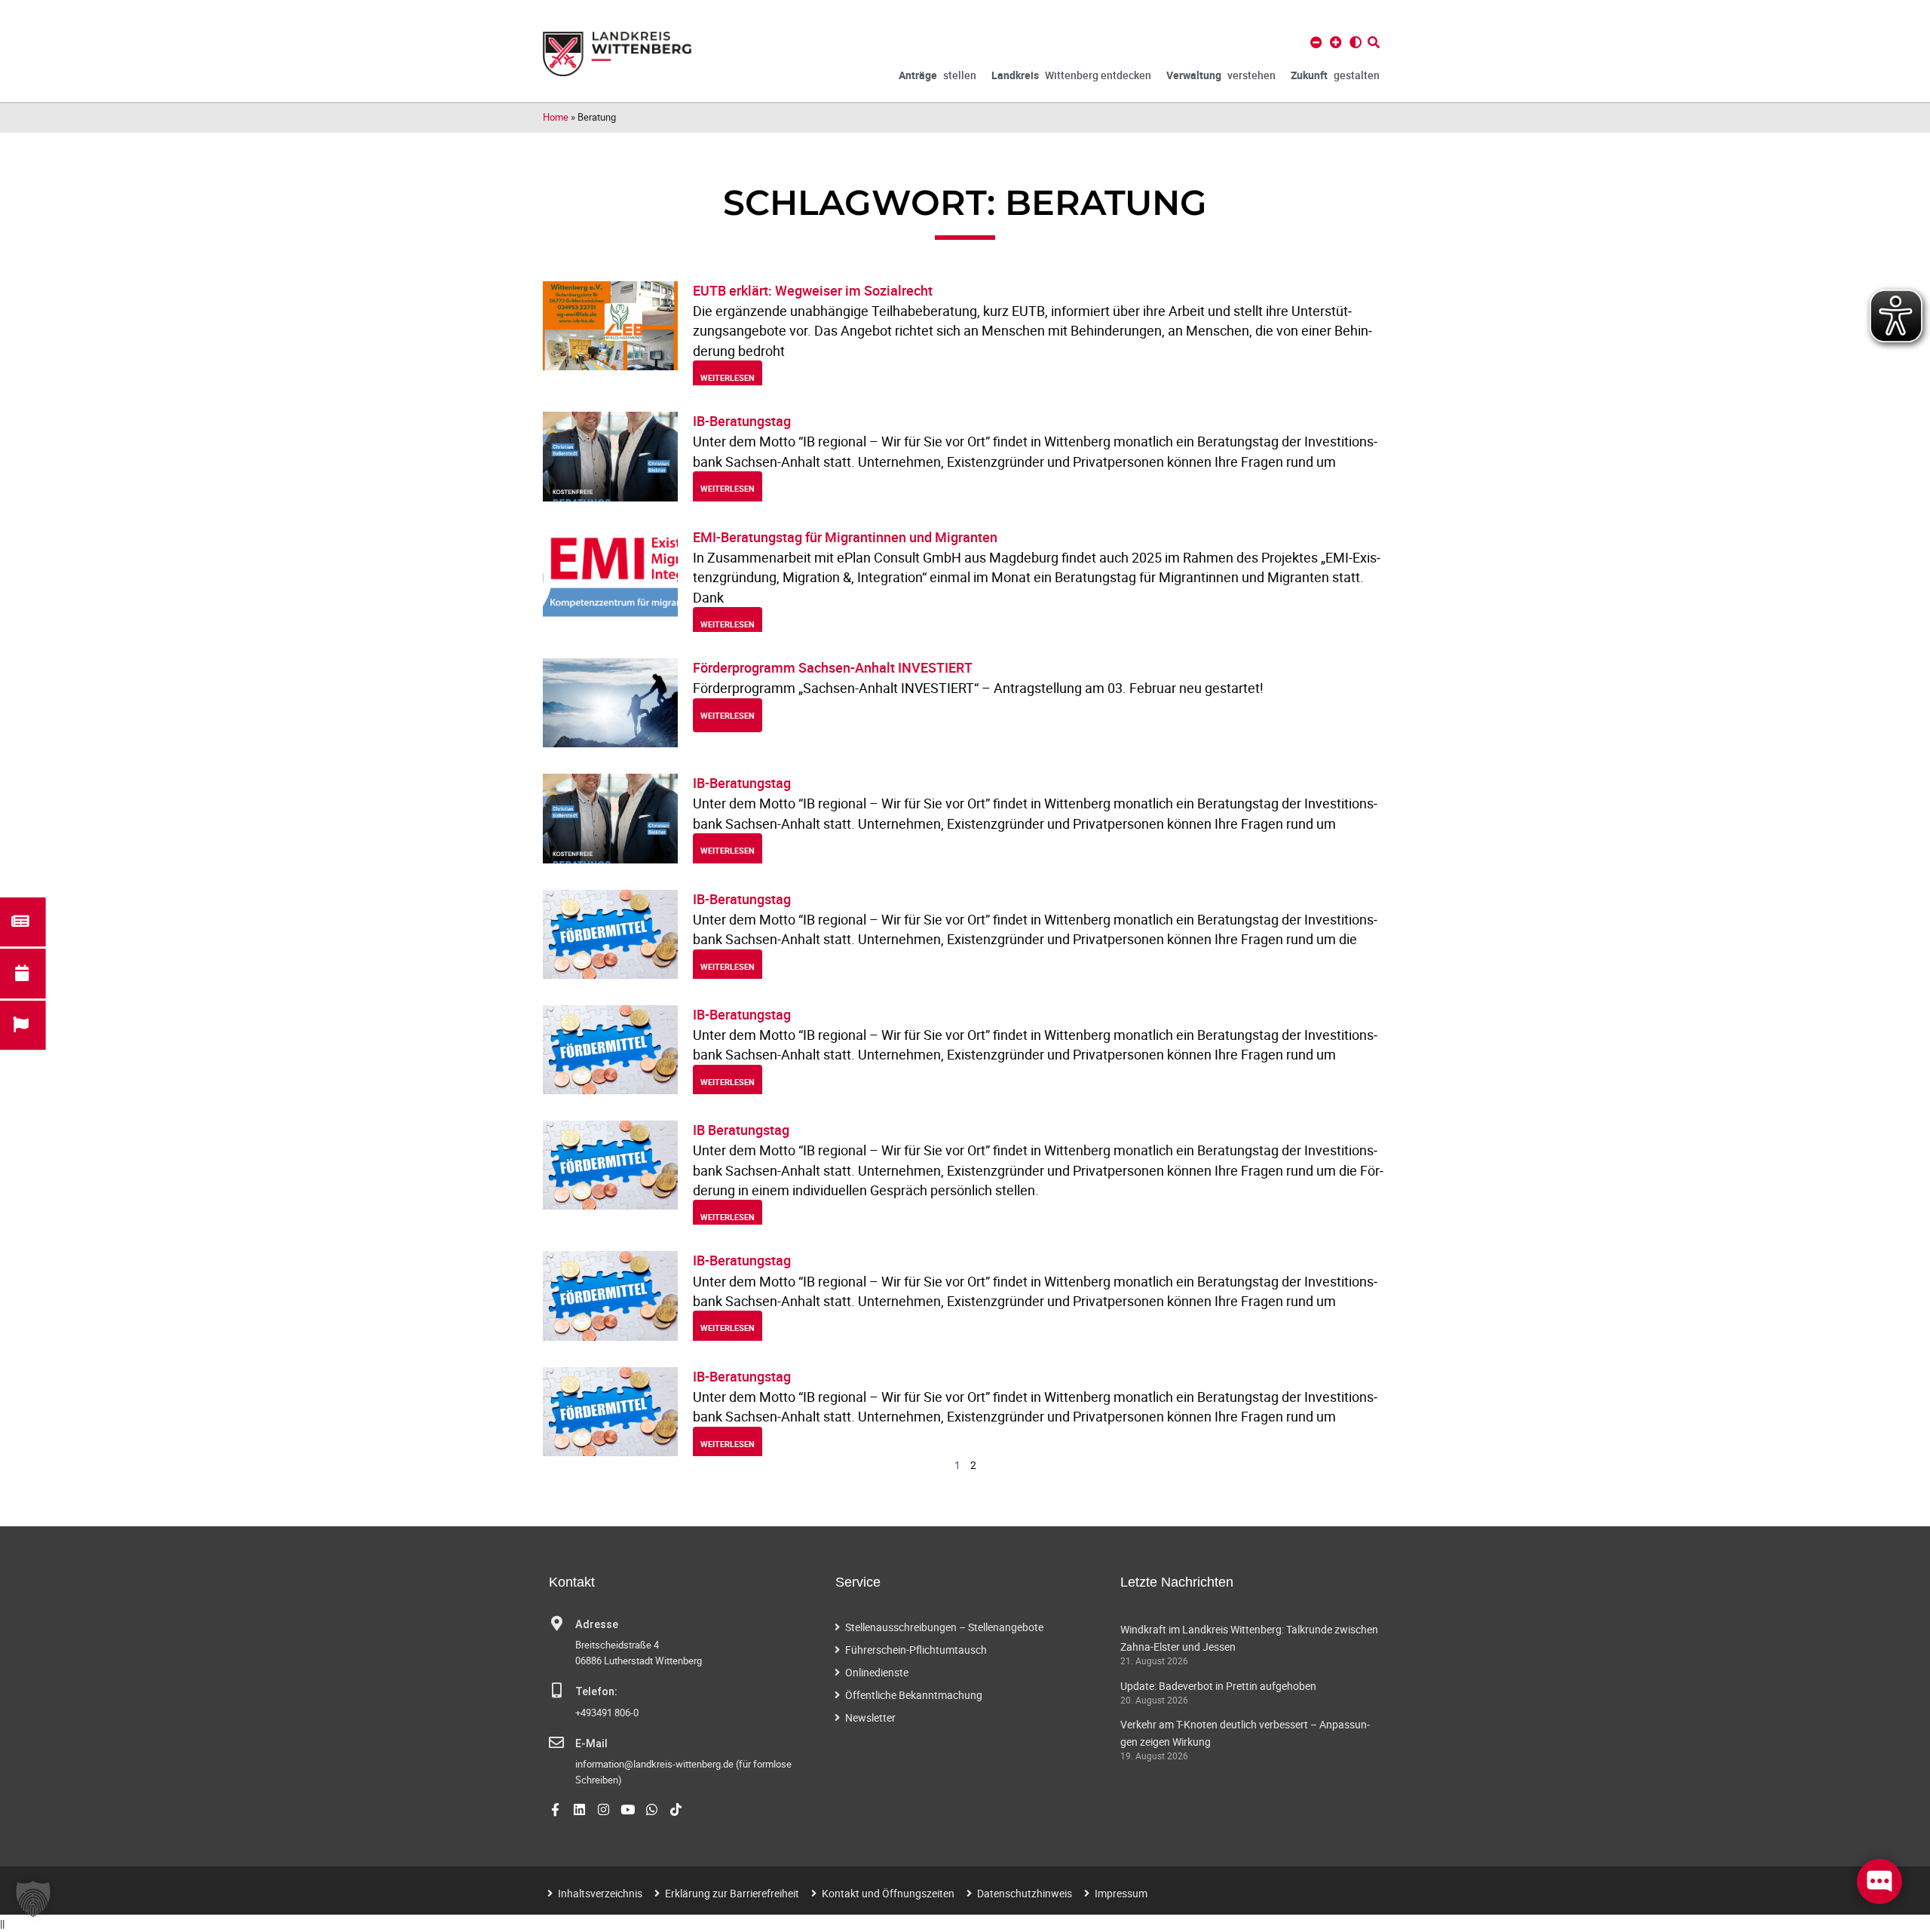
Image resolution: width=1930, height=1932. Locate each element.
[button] (33, 1899)
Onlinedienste (877, 1672)
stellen (937, 75)
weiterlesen (728, 377)
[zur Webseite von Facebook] (555, 1809)
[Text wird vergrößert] (1336, 42)
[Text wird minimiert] (1316, 42)
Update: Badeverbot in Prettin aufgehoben (1218, 1686)
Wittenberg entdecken (1071, 75)
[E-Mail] (556, 1743)
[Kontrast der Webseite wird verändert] (1356, 42)
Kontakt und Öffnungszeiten (888, 1893)
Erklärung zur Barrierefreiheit (732, 1893)
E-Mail (591, 1744)
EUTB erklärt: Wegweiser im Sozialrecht (813, 290)
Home (556, 117)
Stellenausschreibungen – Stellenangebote (944, 1627)
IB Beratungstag (741, 1130)
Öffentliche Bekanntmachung (914, 1695)
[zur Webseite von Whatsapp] (652, 1809)
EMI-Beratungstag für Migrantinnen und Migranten (845, 537)
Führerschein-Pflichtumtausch (916, 1650)
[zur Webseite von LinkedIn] (579, 1809)
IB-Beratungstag (742, 421)
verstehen (1221, 75)
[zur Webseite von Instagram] (604, 1809)
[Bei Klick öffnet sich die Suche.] (1374, 42)
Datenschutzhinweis (1025, 1893)
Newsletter (870, 1717)
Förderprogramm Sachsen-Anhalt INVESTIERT (833, 667)
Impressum (1121, 1893)
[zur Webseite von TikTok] (676, 1809)
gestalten (1335, 75)
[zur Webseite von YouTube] (628, 1809)
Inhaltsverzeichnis (600, 1893)
